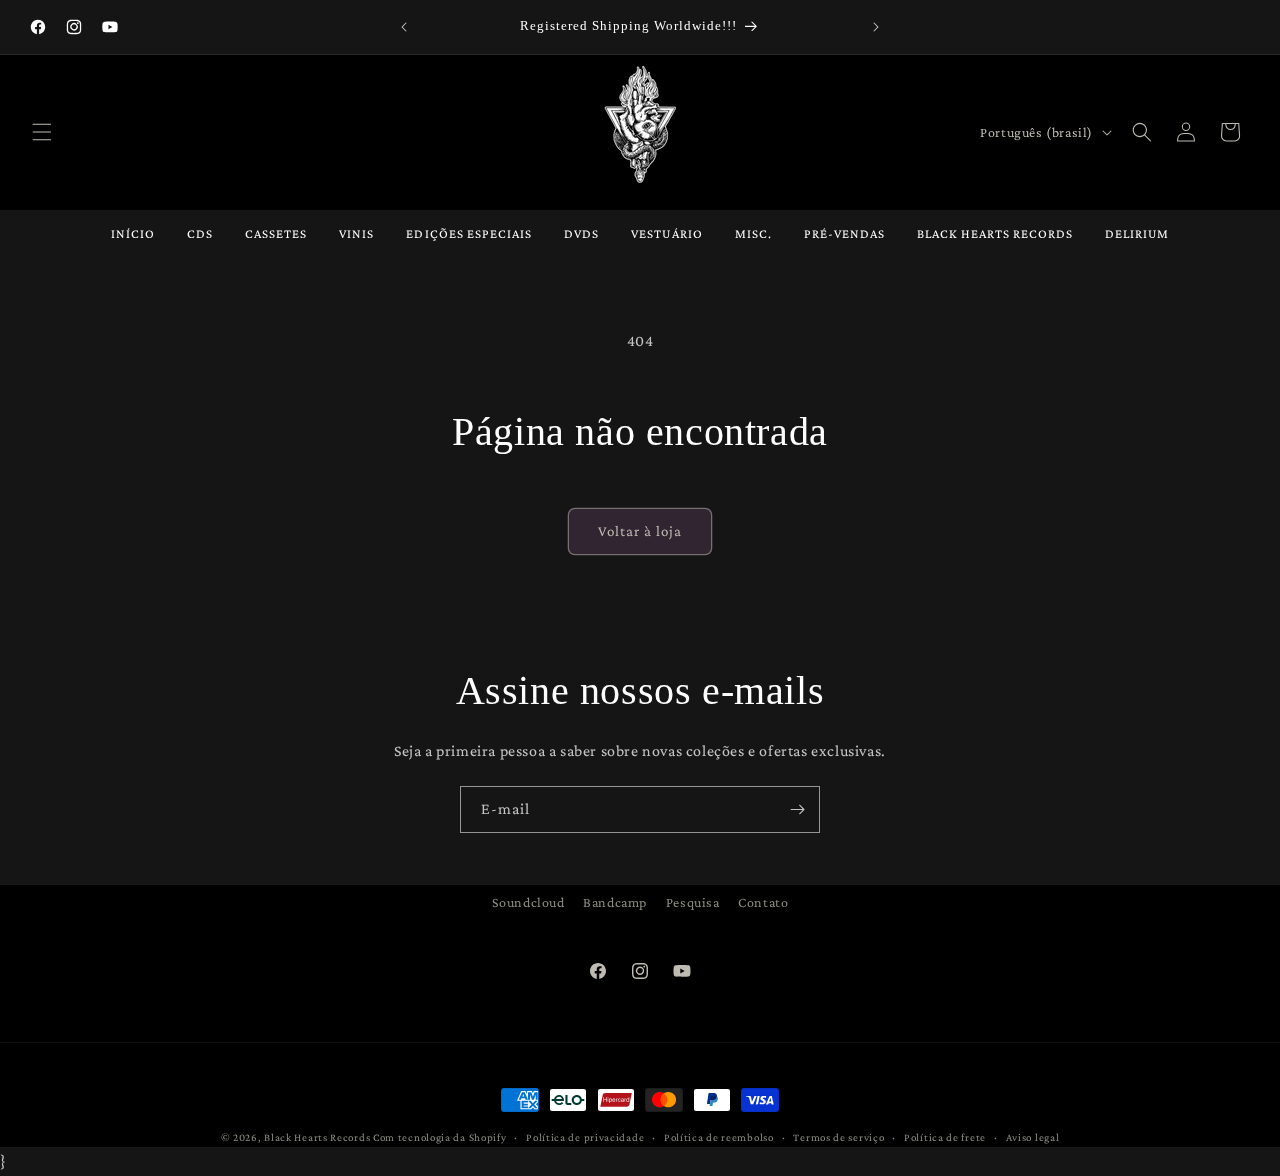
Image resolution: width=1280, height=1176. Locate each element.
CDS (200, 233)
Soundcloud (528, 902)
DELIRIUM (1137, 233)
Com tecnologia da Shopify (440, 1137)
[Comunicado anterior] (404, 27)
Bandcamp (615, 902)
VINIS (356, 233)
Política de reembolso (719, 1137)
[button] (42, 132)
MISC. (753, 233)
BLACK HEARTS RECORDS (995, 233)
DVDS (581, 233)
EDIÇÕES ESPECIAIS (469, 233)
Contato (763, 902)
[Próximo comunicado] (876, 27)
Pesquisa (693, 902)
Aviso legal (1033, 1137)
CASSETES (276, 233)
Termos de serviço (838, 1137)
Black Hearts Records (317, 1137)
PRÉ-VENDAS (844, 233)
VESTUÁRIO (666, 233)
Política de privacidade (585, 1137)
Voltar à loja (640, 531)
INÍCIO (133, 233)
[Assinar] (797, 809)
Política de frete (945, 1137)
